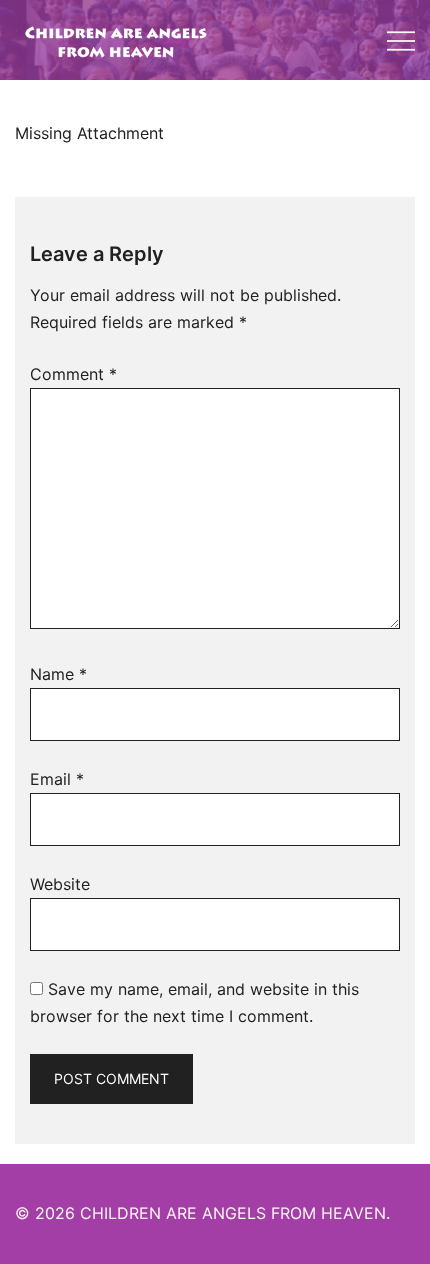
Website (60, 884)
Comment (73, 374)
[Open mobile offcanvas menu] (401, 40)
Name (58, 674)
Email (57, 779)
